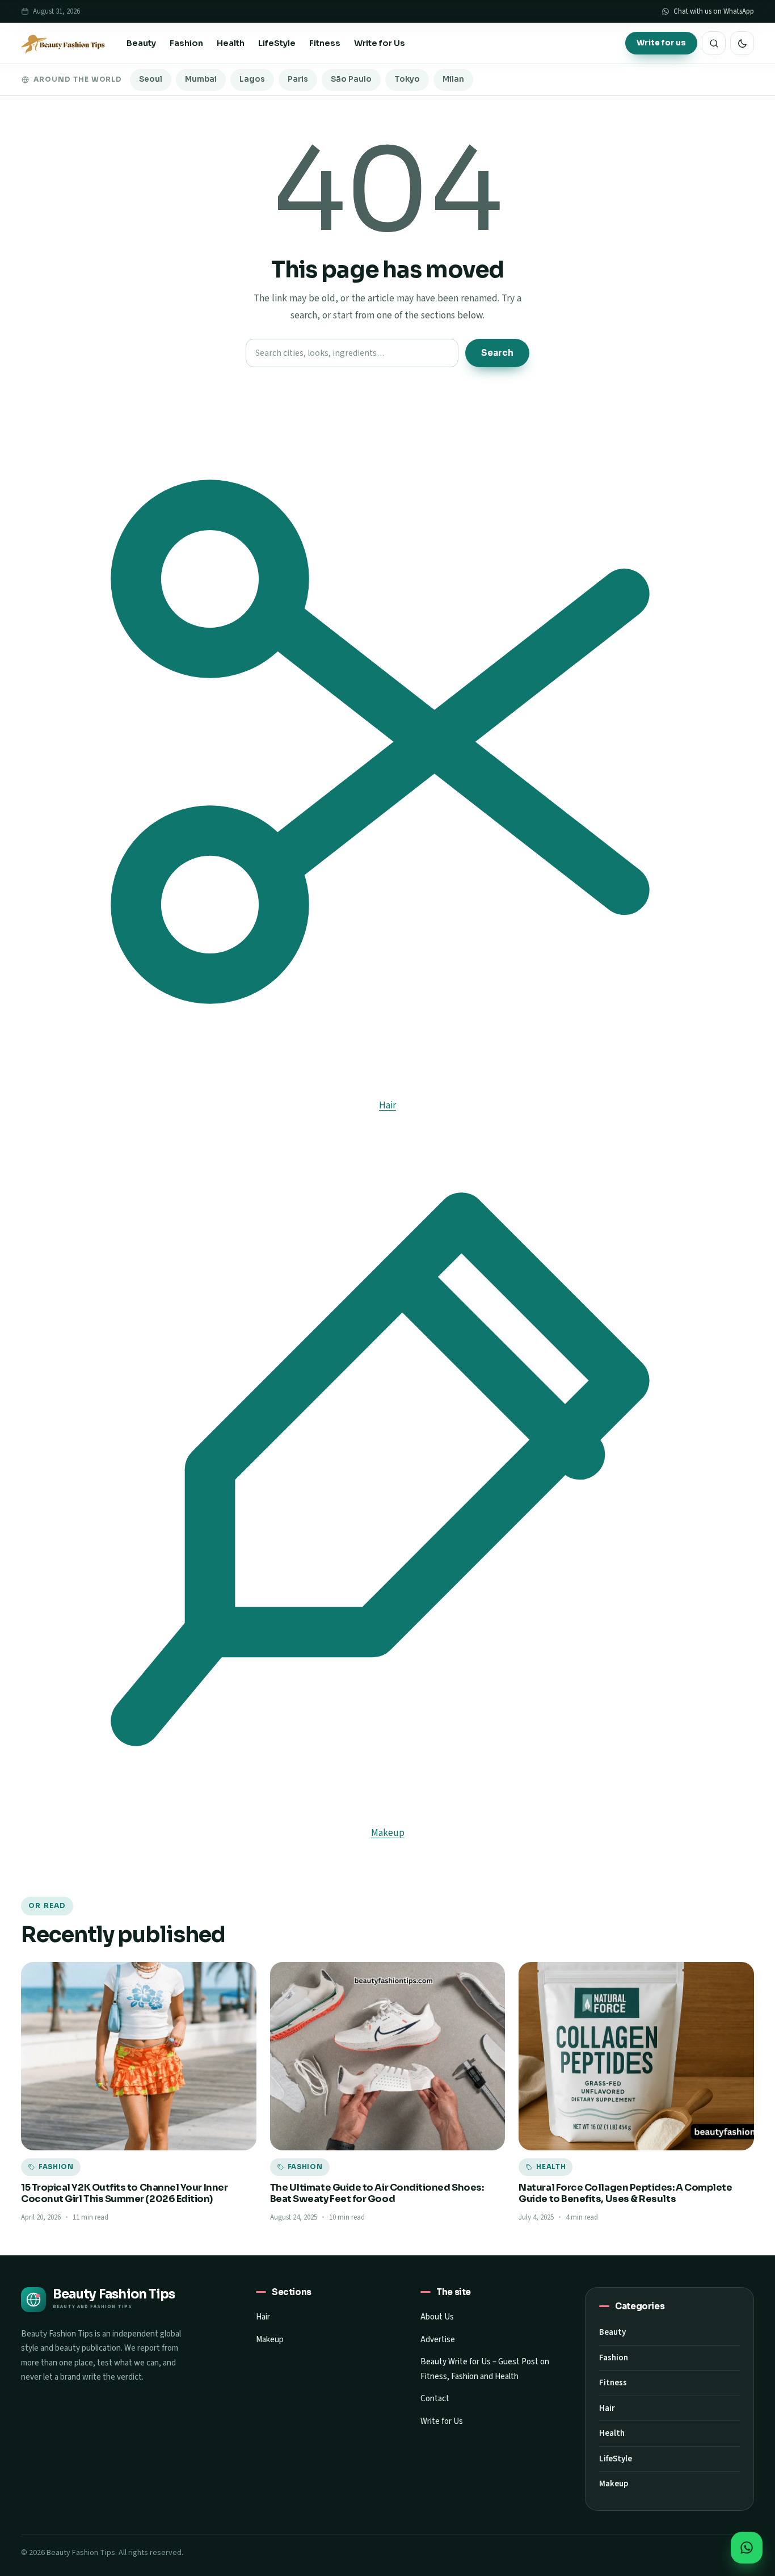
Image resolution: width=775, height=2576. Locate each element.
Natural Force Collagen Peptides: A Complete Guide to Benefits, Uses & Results (625, 2193)
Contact (435, 2399)
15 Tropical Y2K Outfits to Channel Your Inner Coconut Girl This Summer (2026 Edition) (124, 2193)
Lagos (252, 79)
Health (231, 43)
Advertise (438, 2340)
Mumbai (201, 79)
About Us (437, 2317)
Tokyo (407, 79)
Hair (263, 2317)
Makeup (270, 2340)
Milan (453, 79)
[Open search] (714, 43)
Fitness (325, 43)
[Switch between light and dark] (742, 43)
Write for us (661, 43)
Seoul (151, 79)
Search (497, 353)
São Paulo (351, 79)
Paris (298, 79)
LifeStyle (277, 43)
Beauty (141, 43)
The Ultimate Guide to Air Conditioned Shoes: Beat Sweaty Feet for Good (377, 2193)
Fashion (186, 43)
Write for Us (380, 43)
